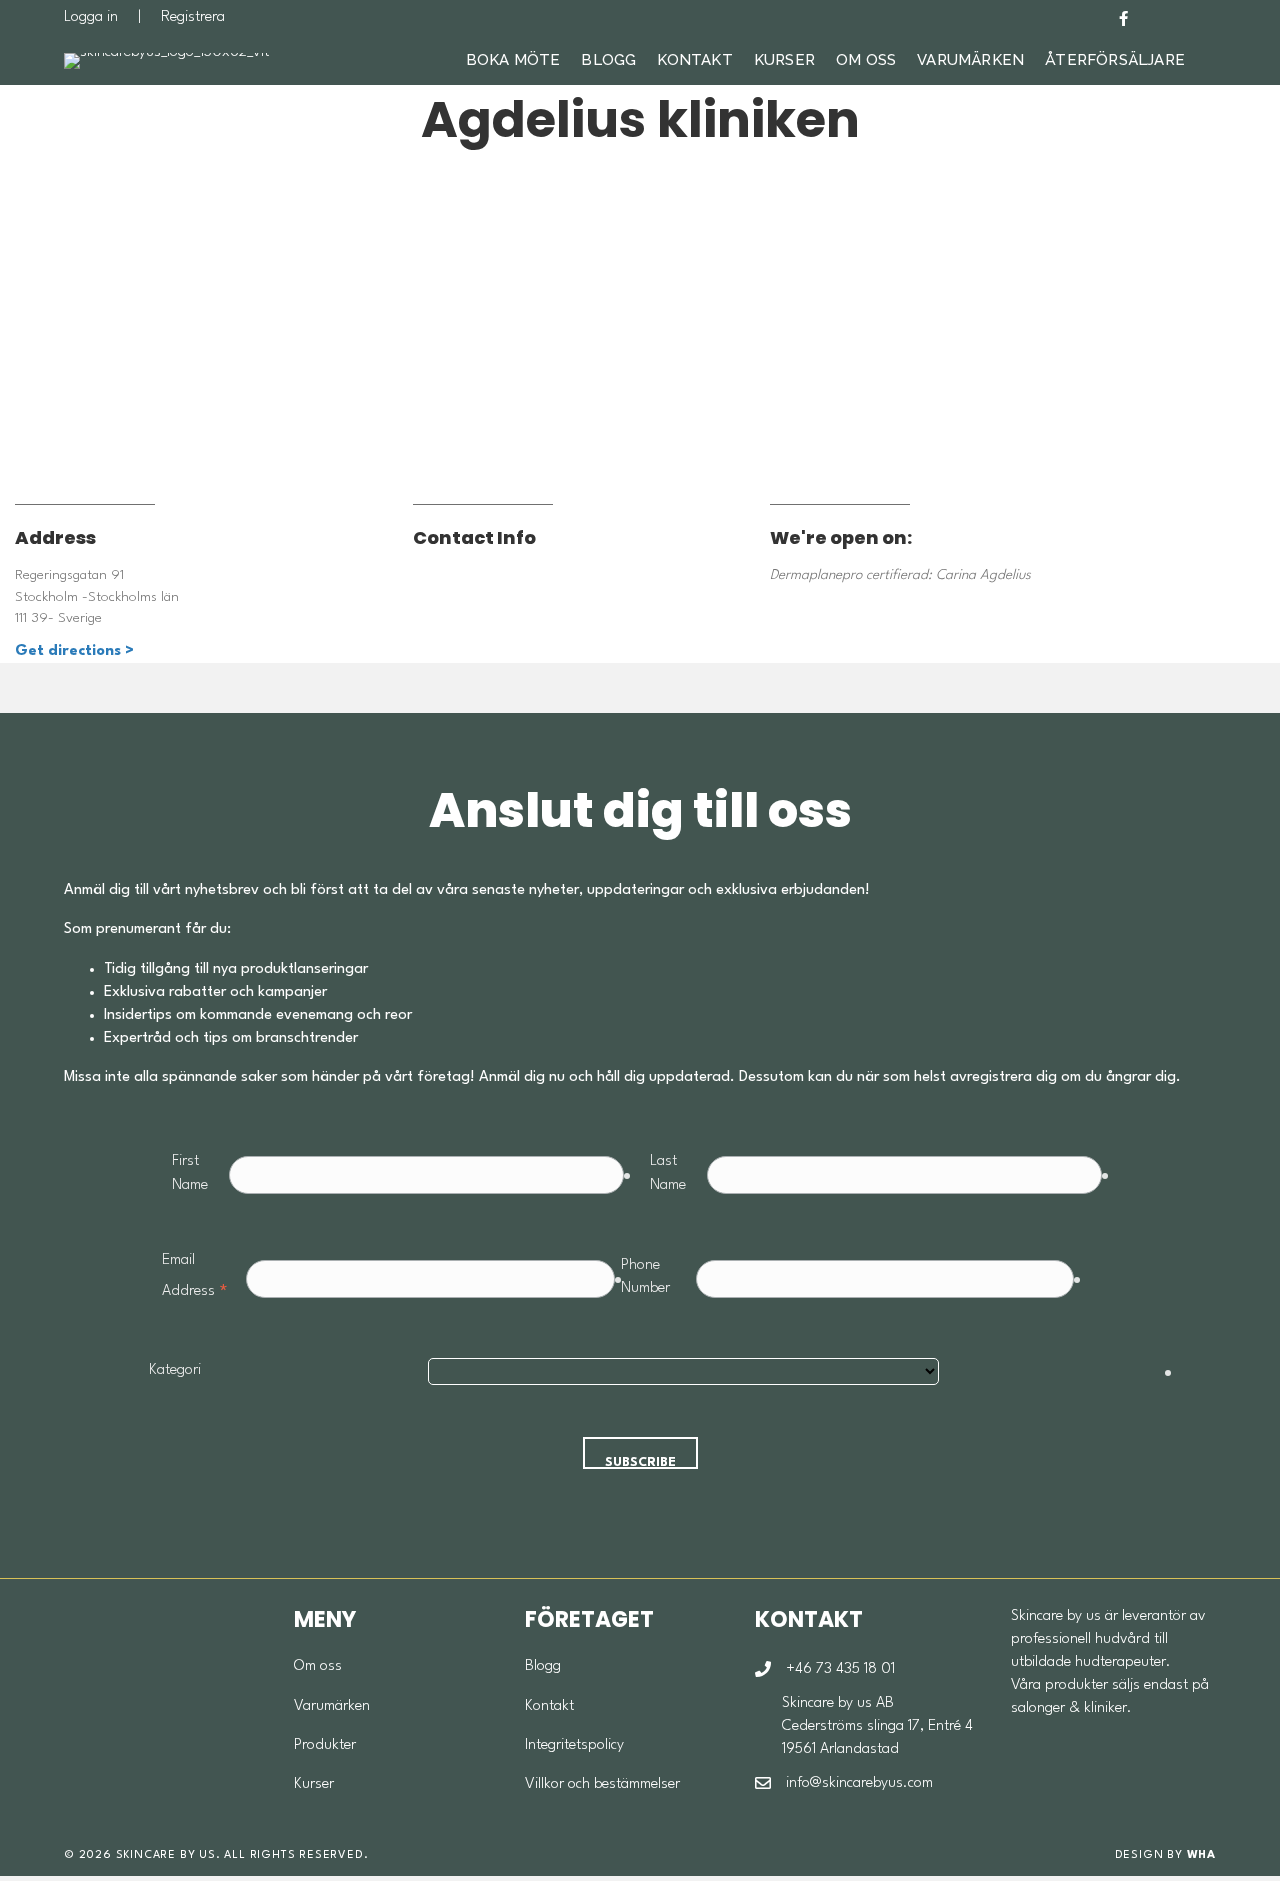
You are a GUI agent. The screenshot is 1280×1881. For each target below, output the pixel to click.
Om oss (318, 1666)
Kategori (175, 1370)
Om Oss (866, 60)
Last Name (668, 1173)
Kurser (784, 60)
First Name (190, 1173)
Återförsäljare (1115, 60)
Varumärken (970, 60)
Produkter (325, 1745)
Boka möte (513, 60)
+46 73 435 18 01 (840, 1669)
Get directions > (74, 651)
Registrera (193, 17)
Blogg (608, 60)
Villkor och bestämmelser (602, 1784)
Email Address (195, 1279)
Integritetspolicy (574, 1745)
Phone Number (645, 1277)
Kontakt (694, 60)
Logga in (91, 17)
